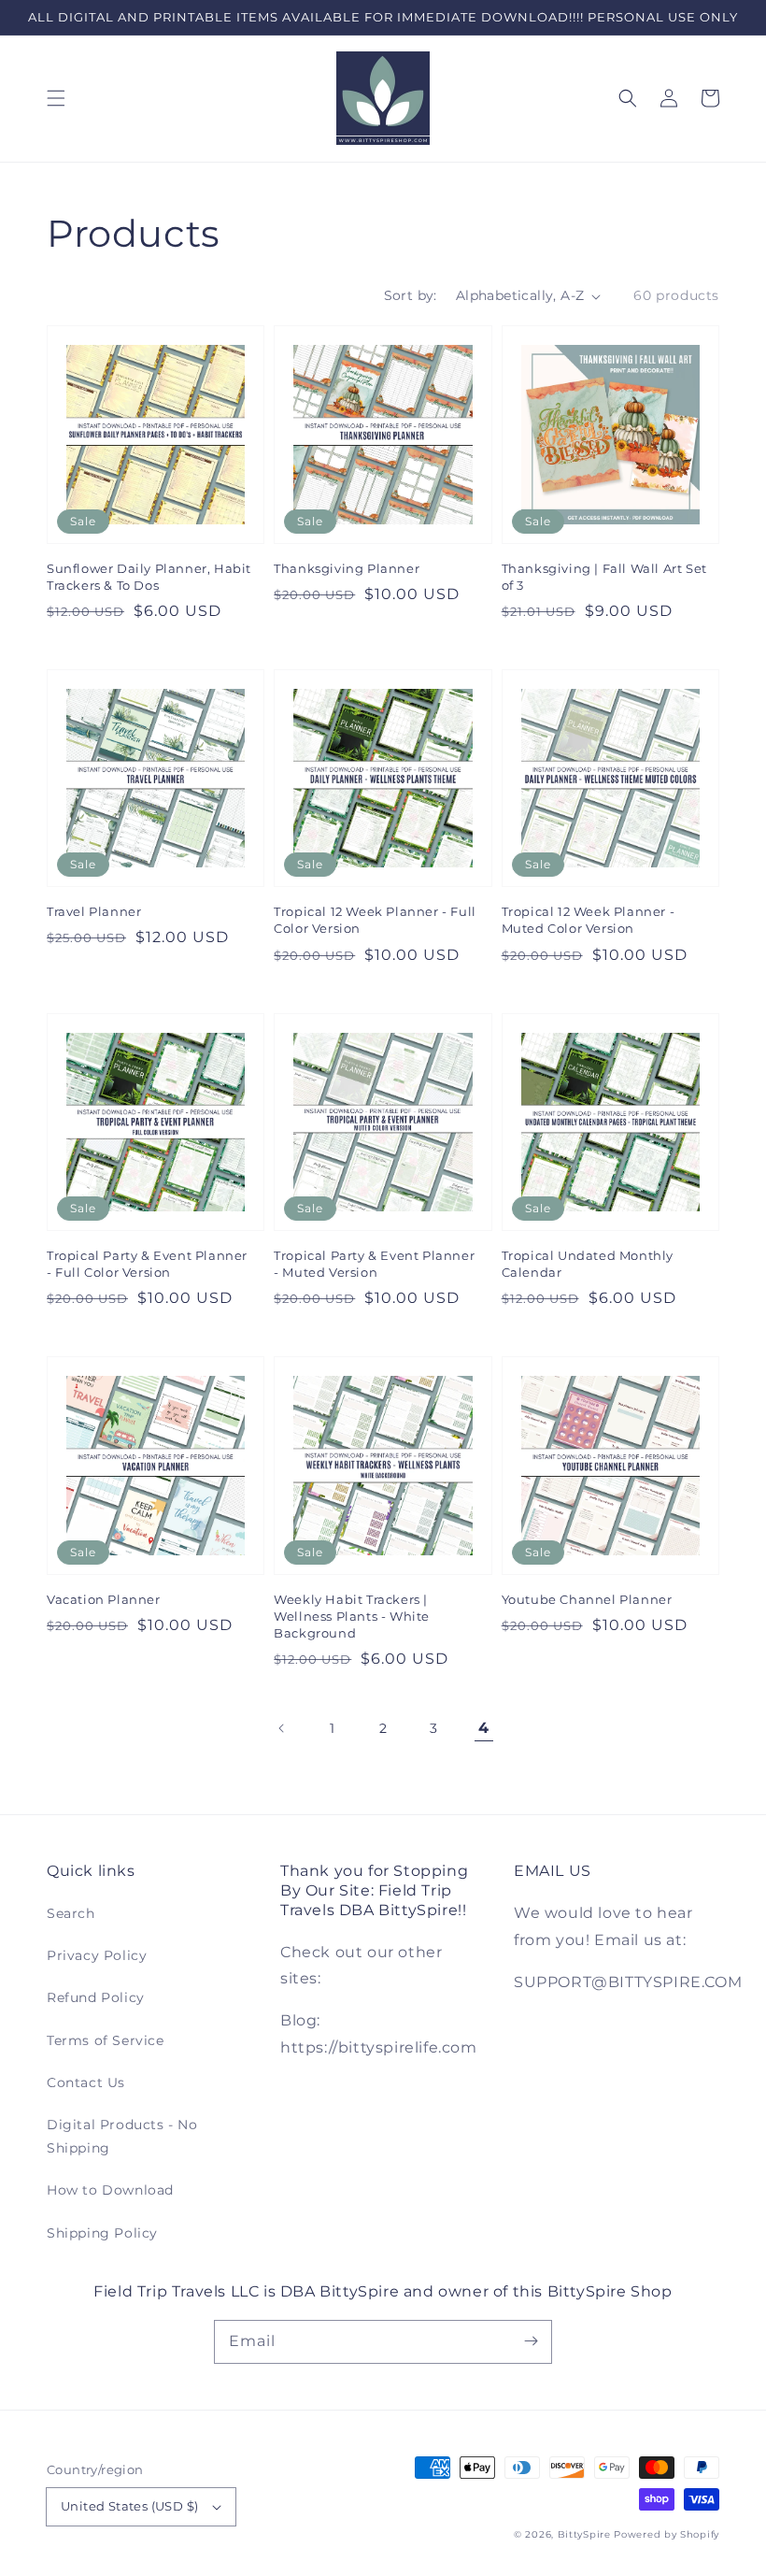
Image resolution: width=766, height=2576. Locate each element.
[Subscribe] (531, 2341)
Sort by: (411, 295)
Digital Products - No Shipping (122, 2136)
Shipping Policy (102, 2233)
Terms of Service (106, 2040)
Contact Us (86, 2082)
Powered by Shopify (667, 2534)
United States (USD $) (129, 2506)
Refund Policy (96, 1997)
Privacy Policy (97, 1955)
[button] (56, 98)
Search (71, 1913)
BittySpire (584, 2534)
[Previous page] (282, 1728)
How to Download (110, 2190)
